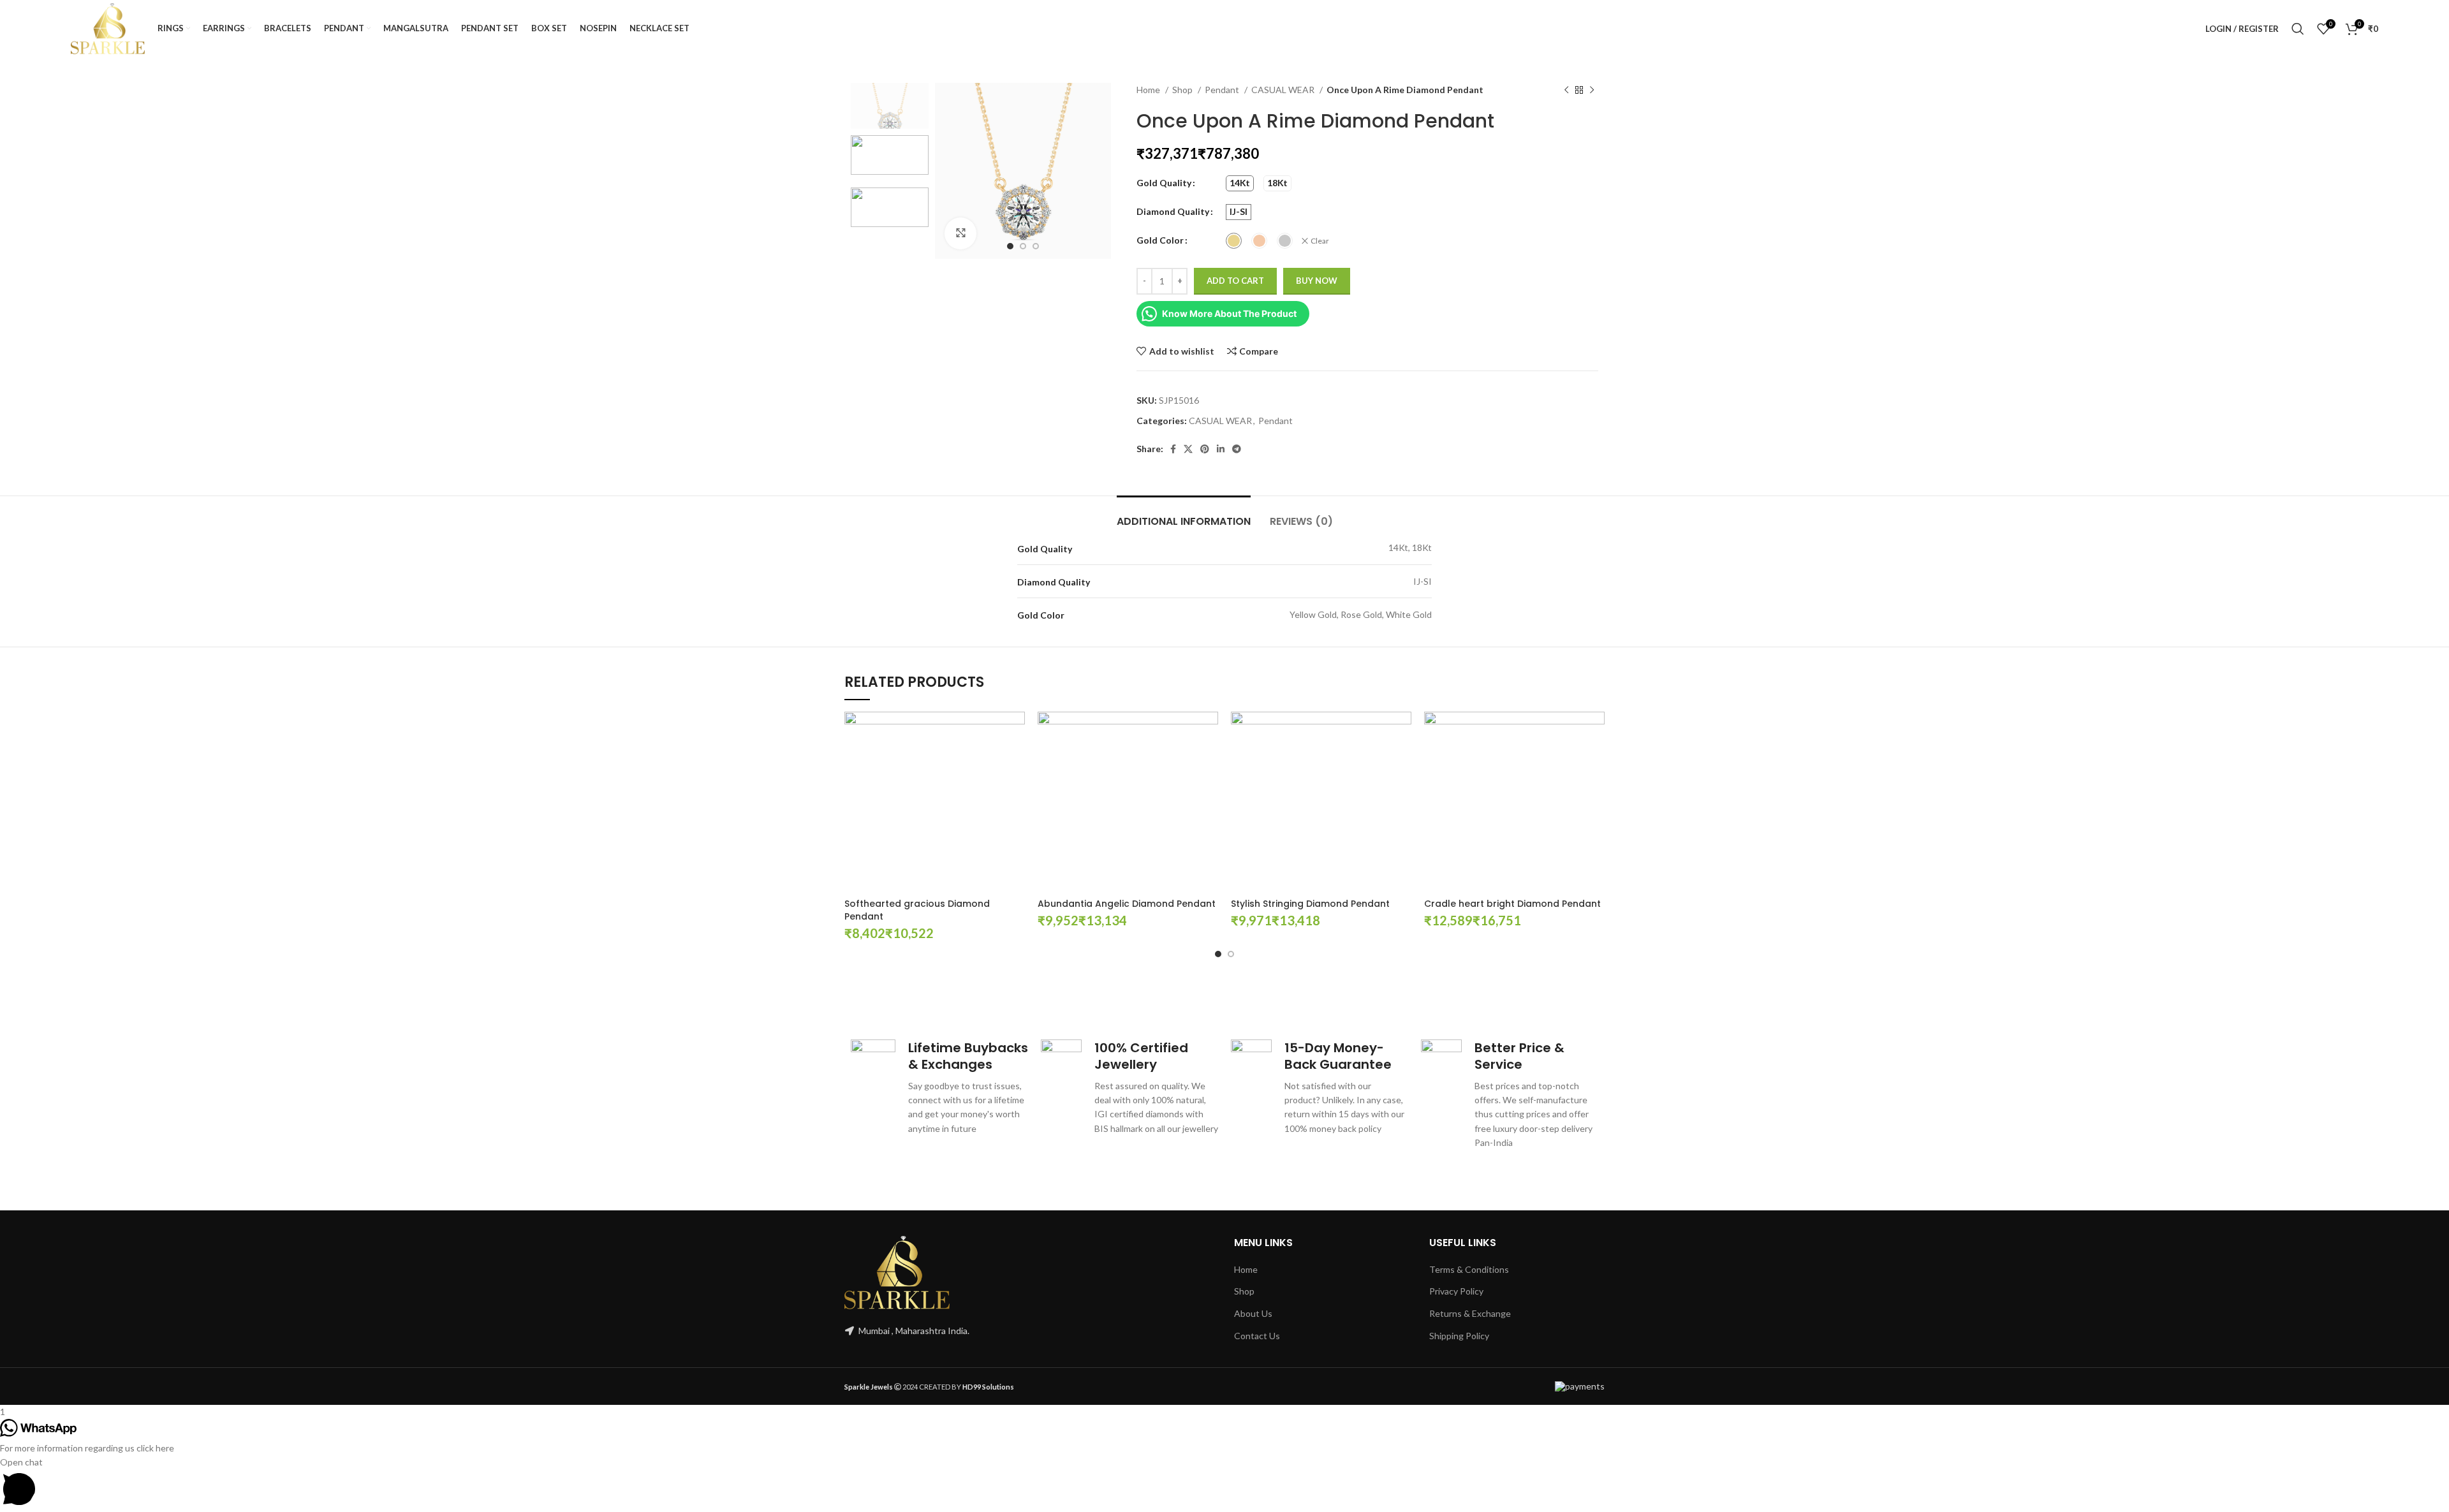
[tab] (1184, 515)
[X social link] (1188, 449)
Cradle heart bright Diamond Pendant (1512, 904)
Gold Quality (1164, 183)
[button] (1224, 1484)
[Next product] (1592, 91)
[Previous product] (1566, 91)
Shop (1183, 90)
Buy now (1317, 281)
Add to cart (1235, 281)
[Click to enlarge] (960, 233)
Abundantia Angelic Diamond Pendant (1127, 904)
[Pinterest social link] (1205, 449)
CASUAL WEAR (1284, 90)
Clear (1320, 241)
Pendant (1223, 90)
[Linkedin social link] (1221, 449)
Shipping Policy (1459, 1336)
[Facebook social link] (1173, 449)
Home (1149, 90)
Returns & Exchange (1470, 1313)
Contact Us (1257, 1336)
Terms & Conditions (1469, 1269)
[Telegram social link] (1237, 449)
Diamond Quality (1173, 211)
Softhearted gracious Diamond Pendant (917, 910)
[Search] (2298, 29)
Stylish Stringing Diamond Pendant (1310, 904)
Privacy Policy (1456, 1291)
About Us (1253, 1313)
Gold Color (1160, 240)
